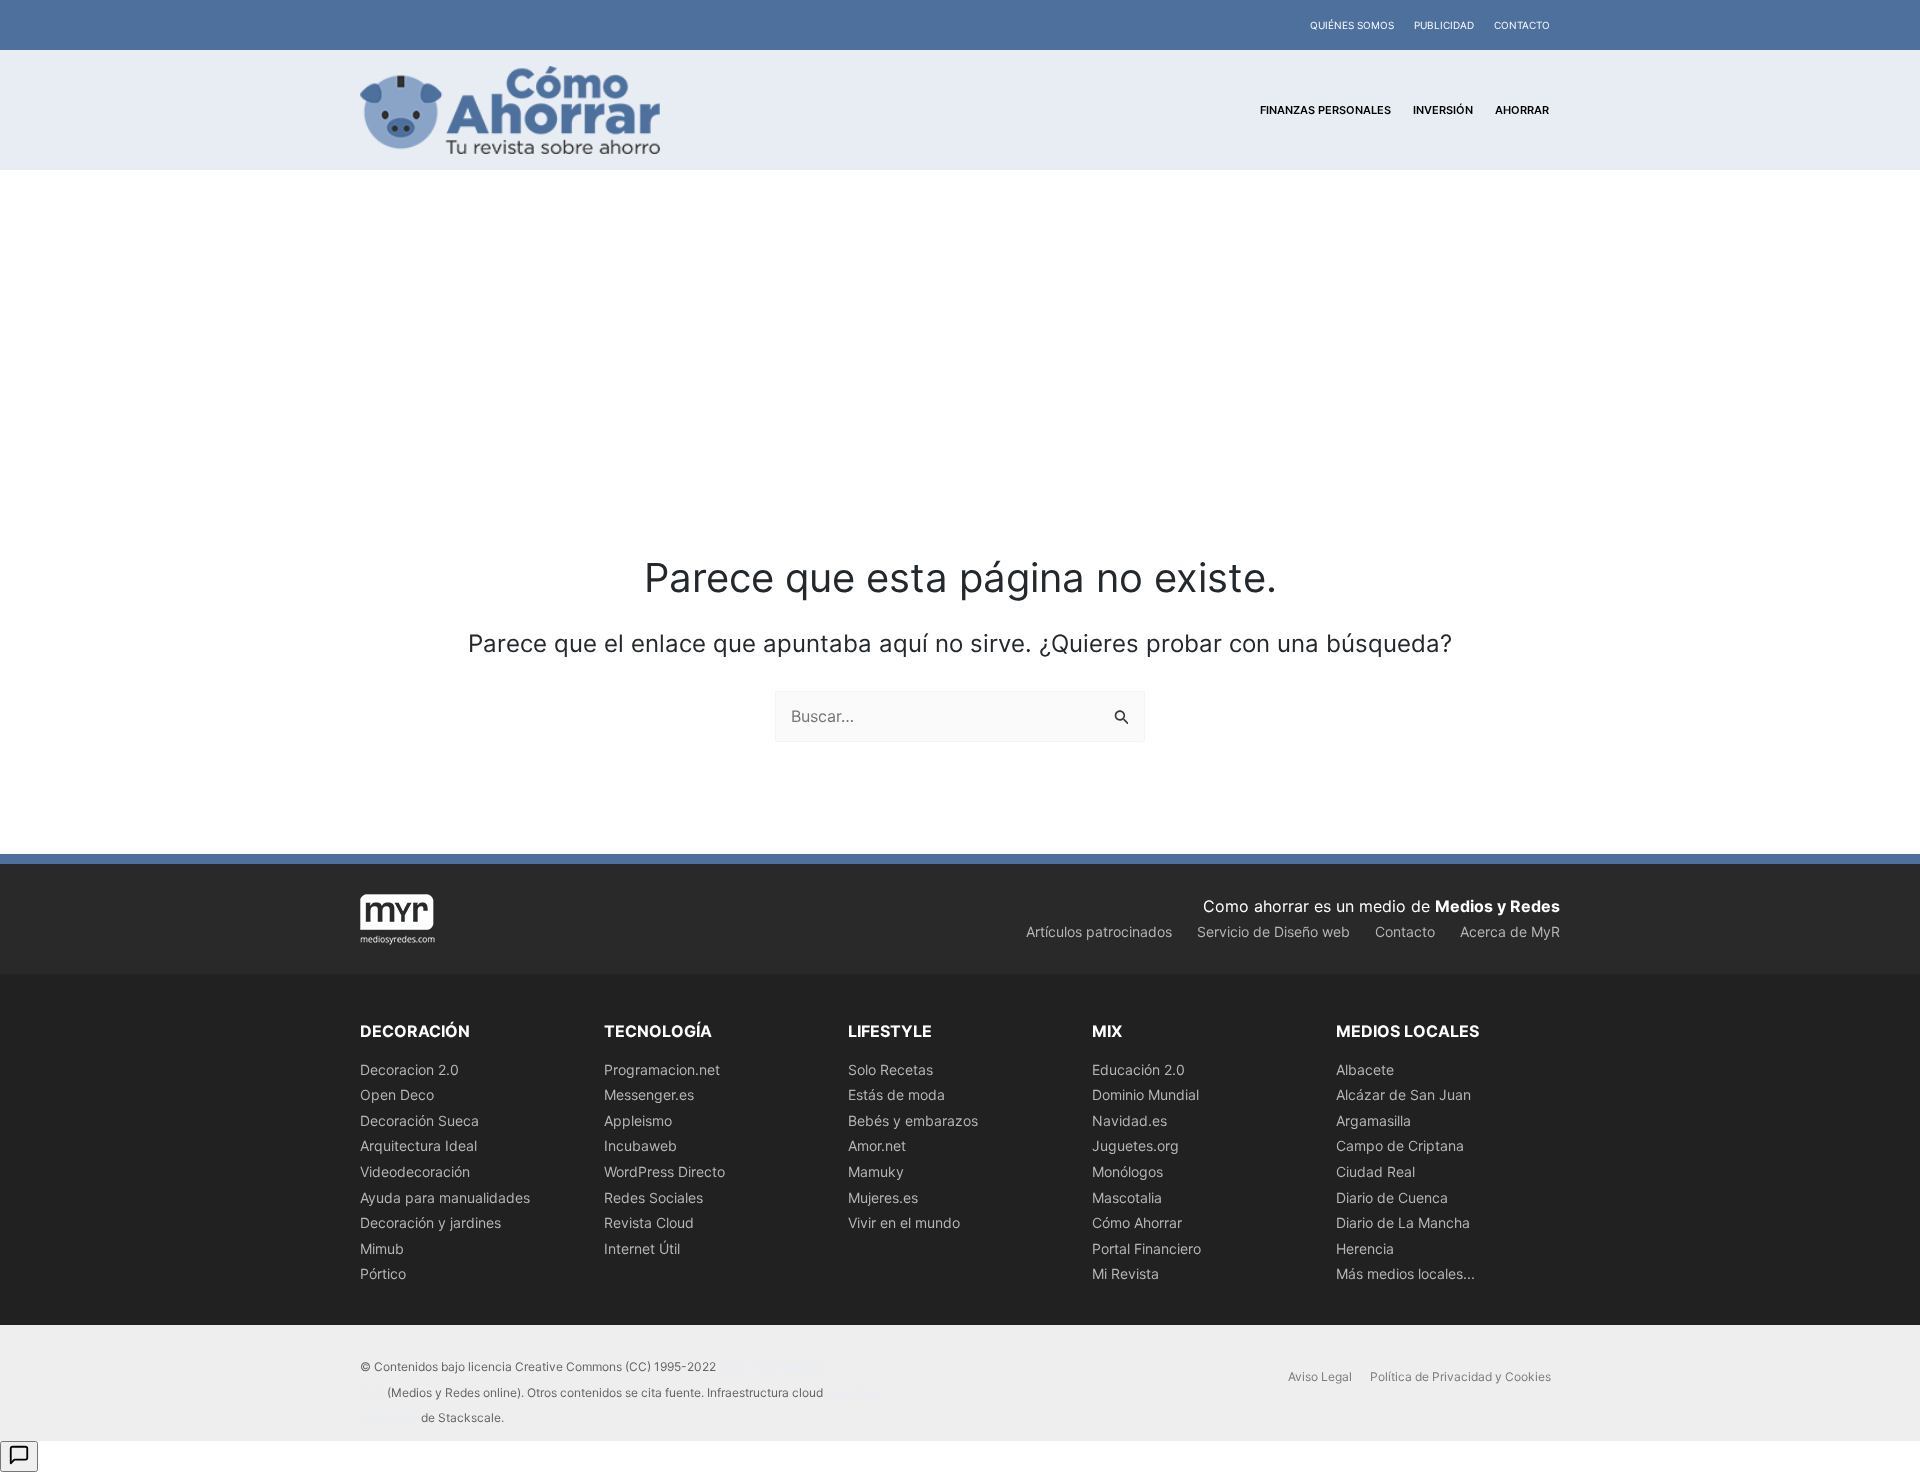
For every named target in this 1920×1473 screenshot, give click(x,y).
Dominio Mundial (1145, 1094)
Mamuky (876, 1171)
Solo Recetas (890, 1069)
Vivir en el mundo (904, 1222)
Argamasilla (1373, 1120)
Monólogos (1127, 1171)
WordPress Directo (664, 1171)
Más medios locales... (1405, 1273)
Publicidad (1444, 25)
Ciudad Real (1375, 1171)
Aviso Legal (1320, 1376)
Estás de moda (896, 1094)
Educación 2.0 (1138, 1069)
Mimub (382, 1248)
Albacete (1365, 1069)
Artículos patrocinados (1099, 931)
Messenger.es (649, 1094)
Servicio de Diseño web (1273, 931)
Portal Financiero (1146, 1248)
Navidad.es (1129, 1120)
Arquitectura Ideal (418, 1145)
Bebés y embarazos (913, 1120)
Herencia (1365, 1248)
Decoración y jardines (430, 1222)
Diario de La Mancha (1403, 1222)
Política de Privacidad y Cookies (1460, 1376)
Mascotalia (1127, 1197)
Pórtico (383, 1273)
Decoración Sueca (419, 1120)
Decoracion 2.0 (409, 1069)
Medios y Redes (1497, 906)
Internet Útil (642, 1248)
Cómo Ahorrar (1137, 1222)
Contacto (1522, 25)
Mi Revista (1125, 1273)
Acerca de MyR (1510, 931)
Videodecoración (415, 1171)
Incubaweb (640, 1145)
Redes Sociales (653, 1197)
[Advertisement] (960, 400)
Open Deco (397, 1094)
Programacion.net (662, 1069)
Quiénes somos (1352, 25)
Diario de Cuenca (1392, 1197)
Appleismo (638, 1120)
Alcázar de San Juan (1403, 1094)
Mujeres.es (883, 1197)
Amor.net (877, 1145)
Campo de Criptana (1400, 1145)
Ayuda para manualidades (445, 1197)
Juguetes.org (1135, 1145)
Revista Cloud (649, 1222)
